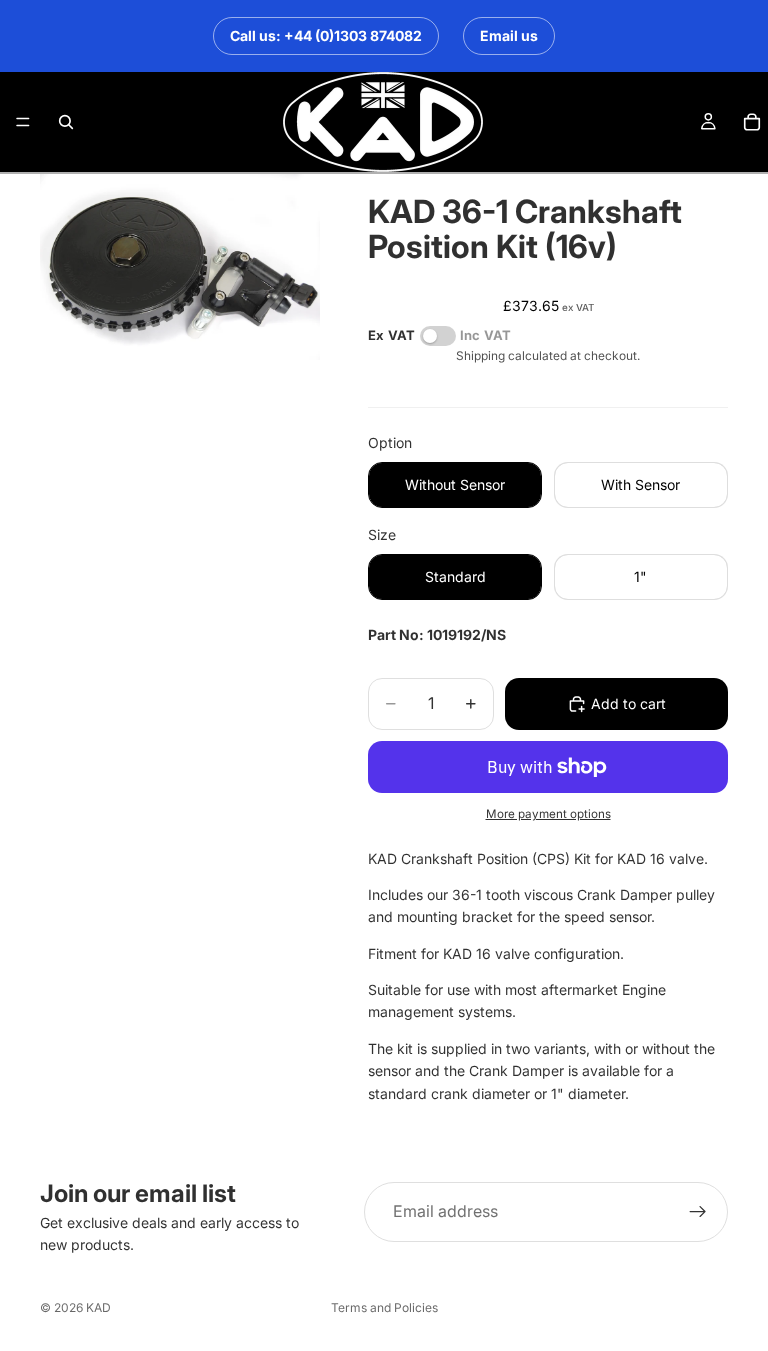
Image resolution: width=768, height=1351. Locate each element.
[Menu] (23, 122)
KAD (98, 1307)
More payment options (548, 814)
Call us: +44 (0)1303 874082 (326, 35)
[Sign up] (698, 1212)
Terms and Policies (384, 1307)
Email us (509, 35)
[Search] (66, 122)
